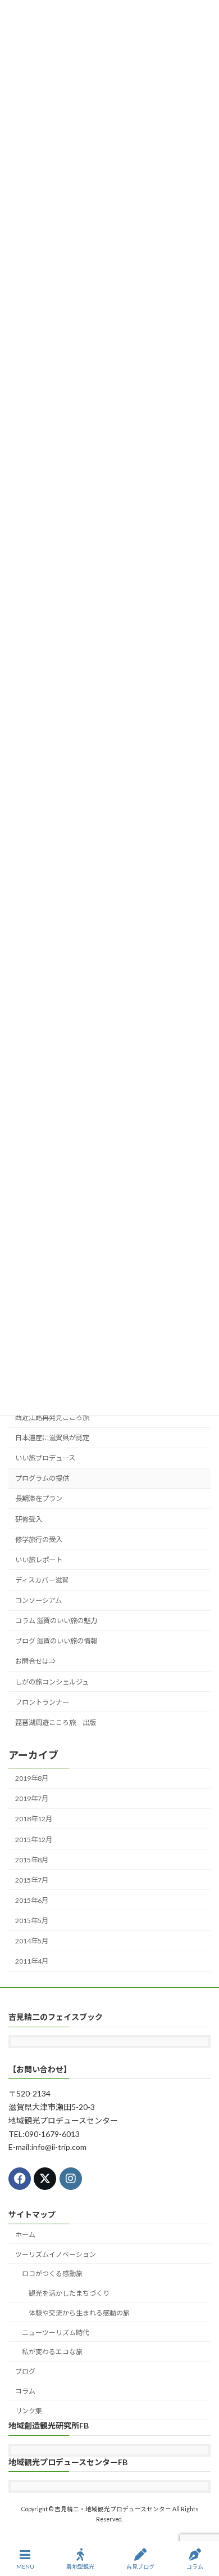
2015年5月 (32, 1921)
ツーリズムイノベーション (56, 2254)
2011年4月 (32, 1961)
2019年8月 (32, 1778)
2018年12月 (34, 1819)
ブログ (25, 2371)
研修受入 (29, 1519)
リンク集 (29, 2411)
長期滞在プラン (39, 1498)
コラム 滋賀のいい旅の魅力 (56, 1621)
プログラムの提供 (42, 1478)
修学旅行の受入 (39, 1540)
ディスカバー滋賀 (42, 1580)
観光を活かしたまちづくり (69, 2293)
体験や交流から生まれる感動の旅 (79, 2313)
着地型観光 (80, 2566)
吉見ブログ (140, 2566)
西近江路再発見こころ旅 (52, 1417)
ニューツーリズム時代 (56, 2333)
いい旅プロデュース (45, 1458)
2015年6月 (32, 1900)
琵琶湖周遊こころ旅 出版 (56, 1722)
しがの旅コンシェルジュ (52, 1682)
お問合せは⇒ (35, 1661)
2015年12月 (34, 1840)
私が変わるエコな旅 (52, 2352)
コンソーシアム (38, 1600)
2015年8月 (32, 1860)
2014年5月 (32, 1941)
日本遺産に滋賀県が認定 (52, 1438)
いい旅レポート (39, 1560)
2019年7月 (32, 1798)
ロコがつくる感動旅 (52, 2273)
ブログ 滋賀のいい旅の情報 (56, 1641)
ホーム (25, 2235)
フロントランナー (42, 1702)
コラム (25, 2391)
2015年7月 (32, 1880)
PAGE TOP (201, 2524)
